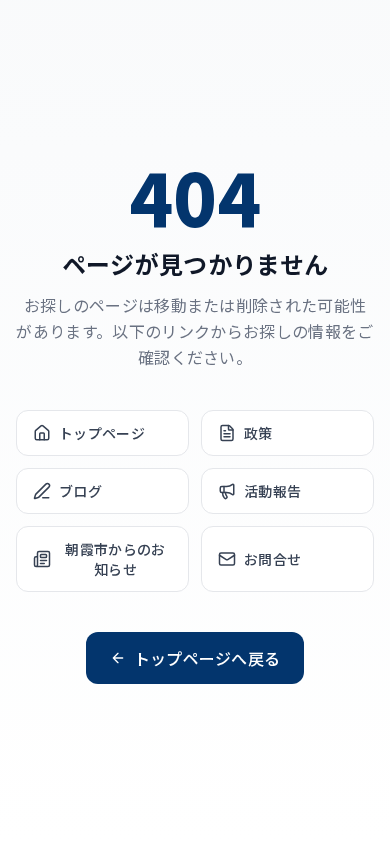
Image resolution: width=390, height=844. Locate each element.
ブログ (80, 491)
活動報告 (272, 491)
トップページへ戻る (207, 658)
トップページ (102, 433)
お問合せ (272, 559)
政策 (258, 433)
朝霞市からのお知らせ (115, 559)
